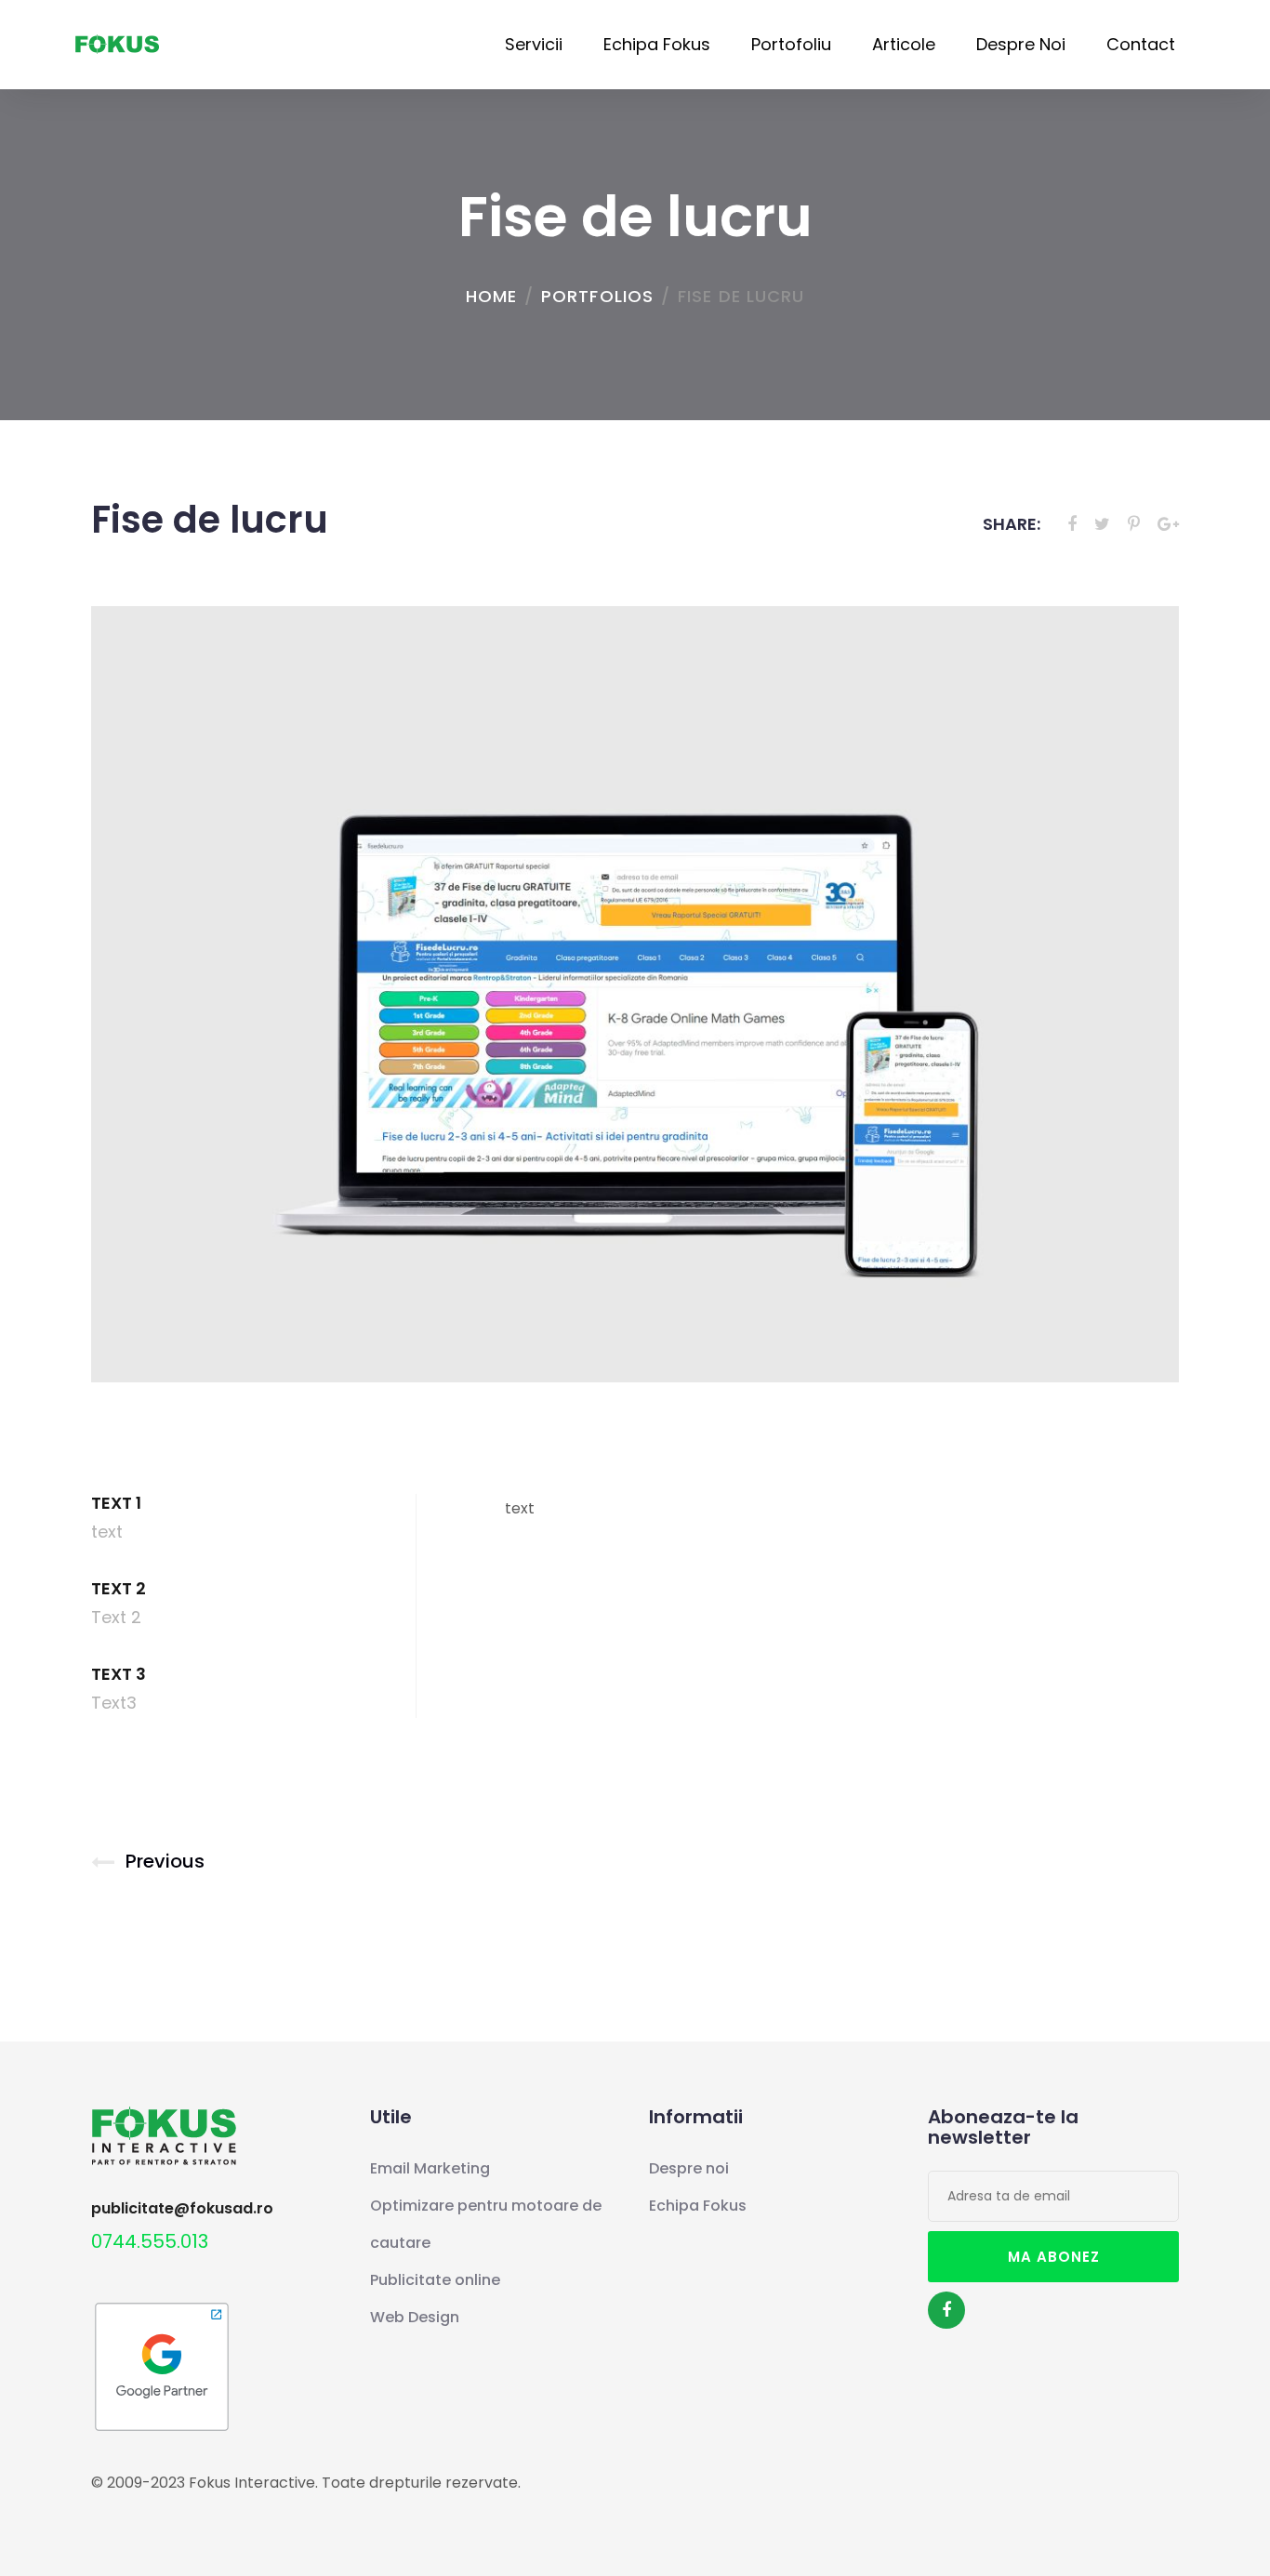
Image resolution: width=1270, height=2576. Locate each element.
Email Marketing (430, 2168)
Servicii (534, 44)
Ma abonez (1054, 2257)
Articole (904, 44)
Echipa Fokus (657, 44)
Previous (165, 1861)
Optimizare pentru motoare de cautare (486, 2224)
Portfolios (597, 296)
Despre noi (1021, 44)
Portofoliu (791, 44)
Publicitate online (435, 2280)
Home (491, 296)
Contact (1141, 44)
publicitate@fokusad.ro (182, 2209)
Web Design (415, 2317)
